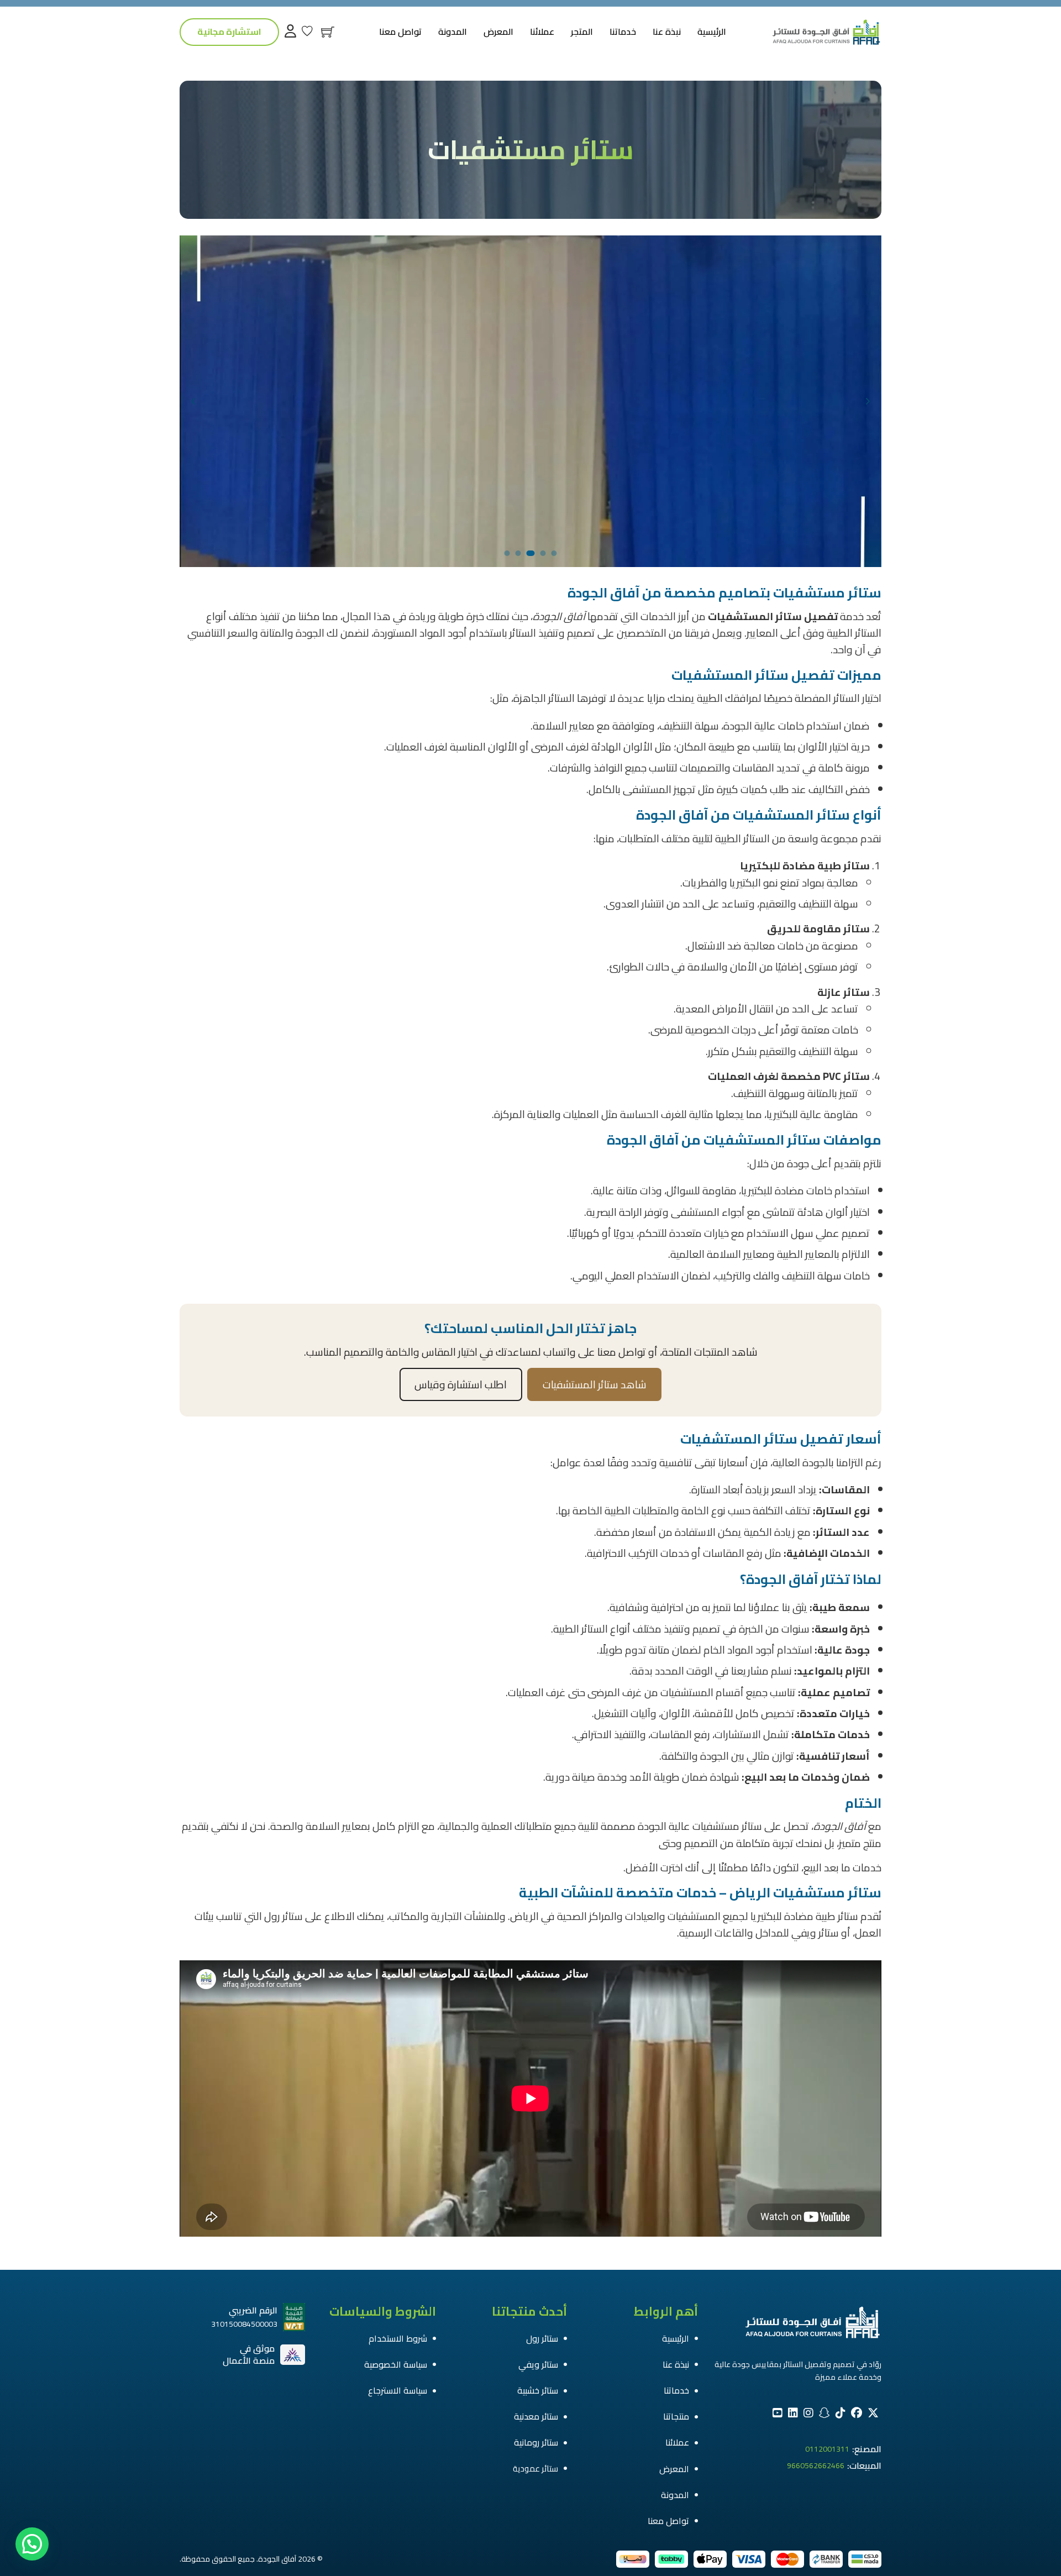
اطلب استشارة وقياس (461, 1384)
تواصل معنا (400, 32)
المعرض (498, 32)
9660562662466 (816, 2466)
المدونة (453, 32)
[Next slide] (193, 401)
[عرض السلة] (328, 32)
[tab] (554, 553)
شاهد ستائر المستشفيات (595, 1384)
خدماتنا (623, 32)
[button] (32, 2544)
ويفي (804, 1933)
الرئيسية (712, 32)
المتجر (582, 32)
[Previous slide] (868, 401)
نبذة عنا (667, 32)
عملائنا (542, 32)
